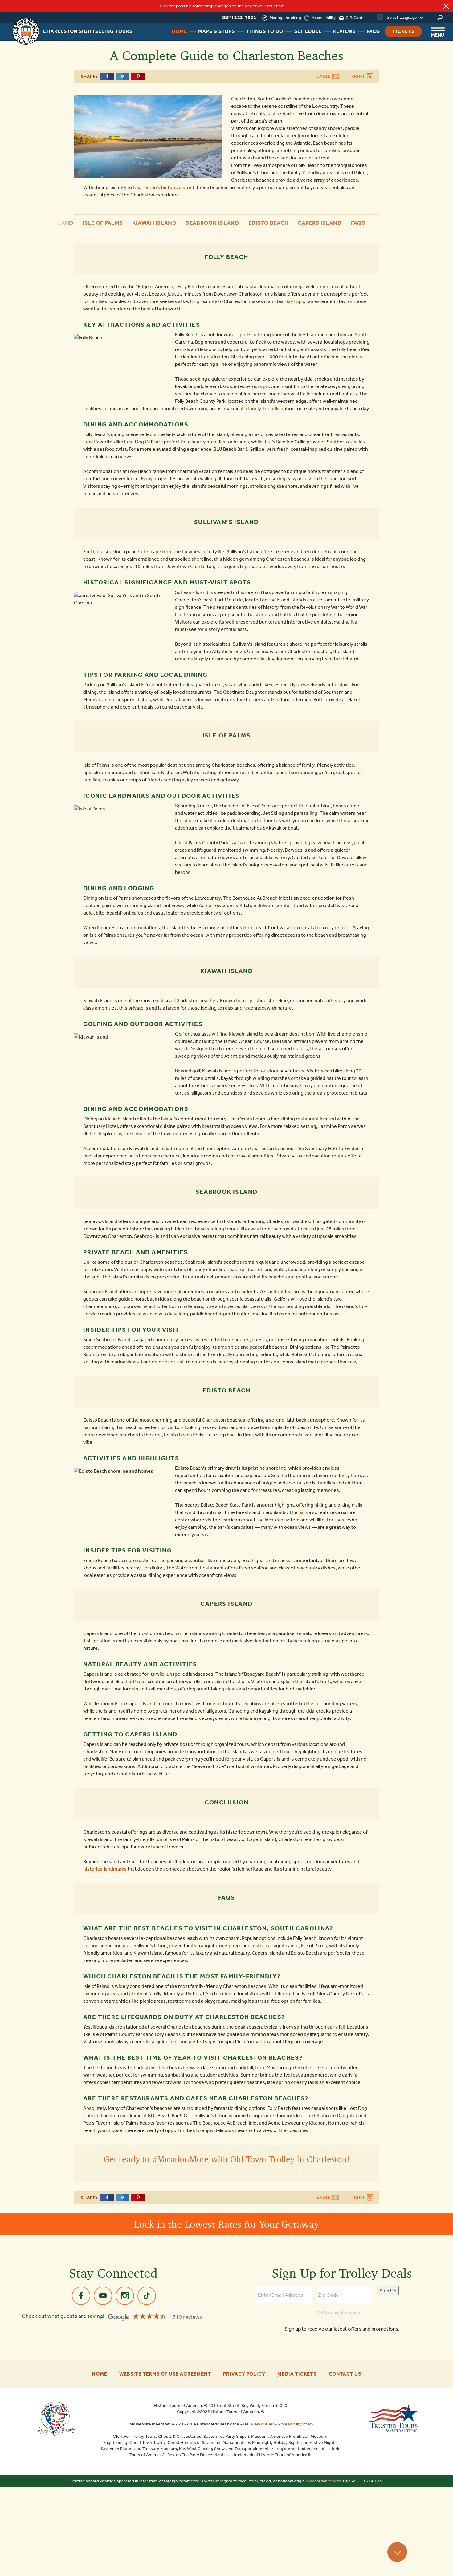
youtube (103, 2296)
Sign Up (388, 2291)
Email (324, 76)
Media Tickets (297, 2374)
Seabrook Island (212, 223)
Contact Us (345, 2374)
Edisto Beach (269, 223)
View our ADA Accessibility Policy (282, 2424)
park (303, 1512)
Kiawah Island (154, 223)
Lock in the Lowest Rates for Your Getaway (226, 2224)
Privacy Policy (244, 2374)
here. (281, 6)
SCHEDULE (308, 31)
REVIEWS (344, 31)
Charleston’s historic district (164, 187)
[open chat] (433, 2561)
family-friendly (264, 408)
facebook (81, 2296)
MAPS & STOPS (216, 31)
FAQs (358, 223)
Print (359, 76)
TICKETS (403, 31)
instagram (125, 2296)
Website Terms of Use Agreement (165, 2374)
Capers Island (320, 223)
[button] (81, 222)
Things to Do (265, 31)
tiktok (147, 2296)
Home (99, 2374)
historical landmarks (105, 1869)
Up (397, 2552)
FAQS (373, 31)
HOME (179, 31)
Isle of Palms (103, 223)
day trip (294, 301)
